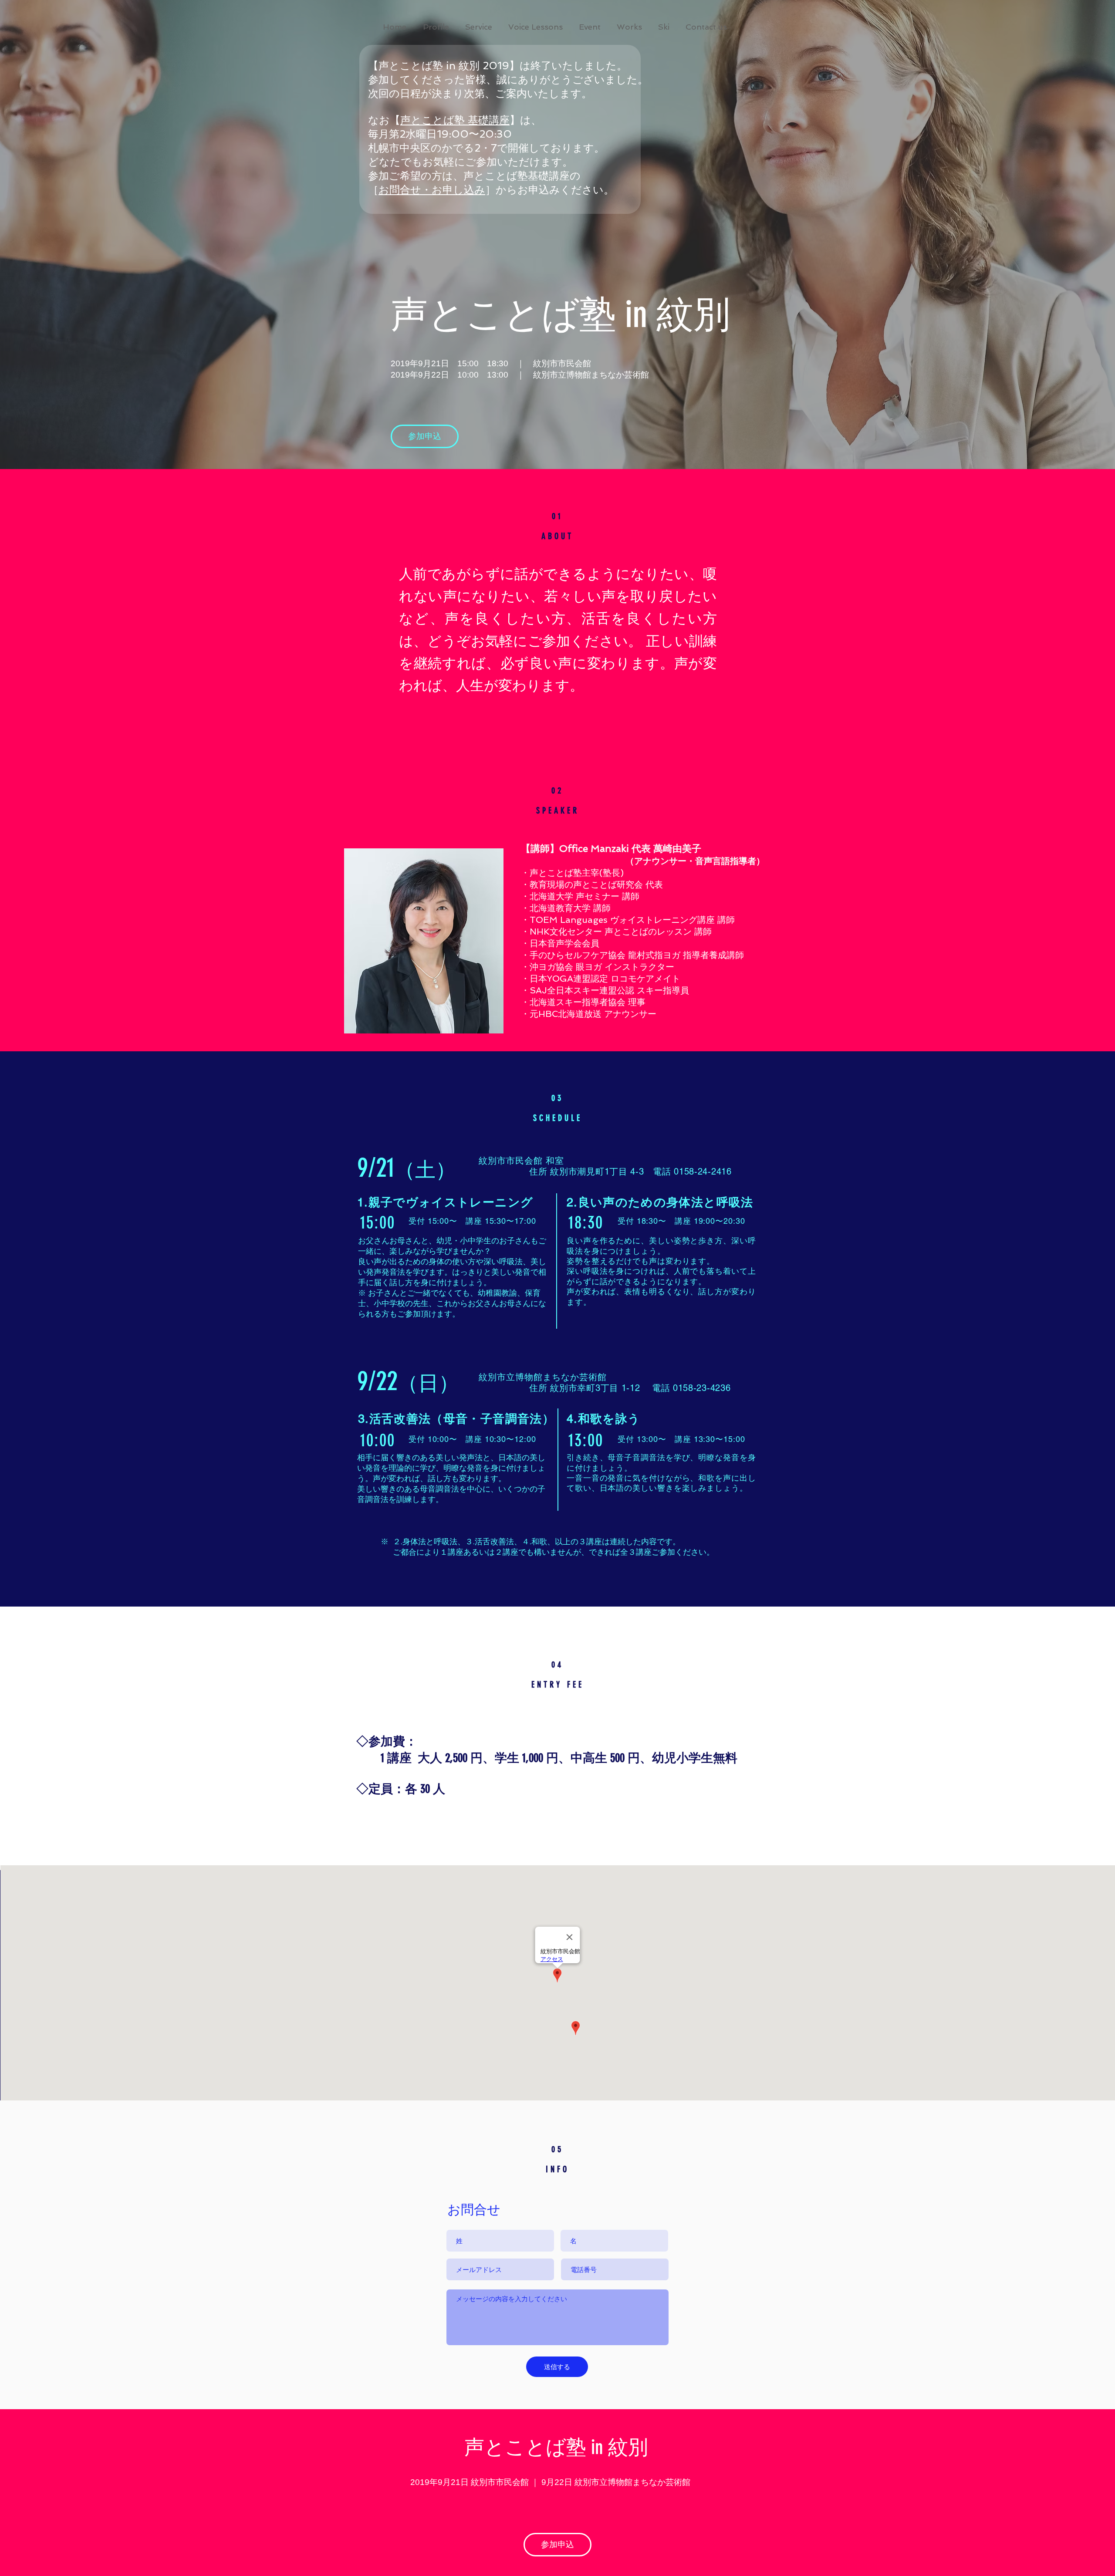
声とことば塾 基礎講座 (455, 120)
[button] (590, 27)
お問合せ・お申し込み (432, 190)
